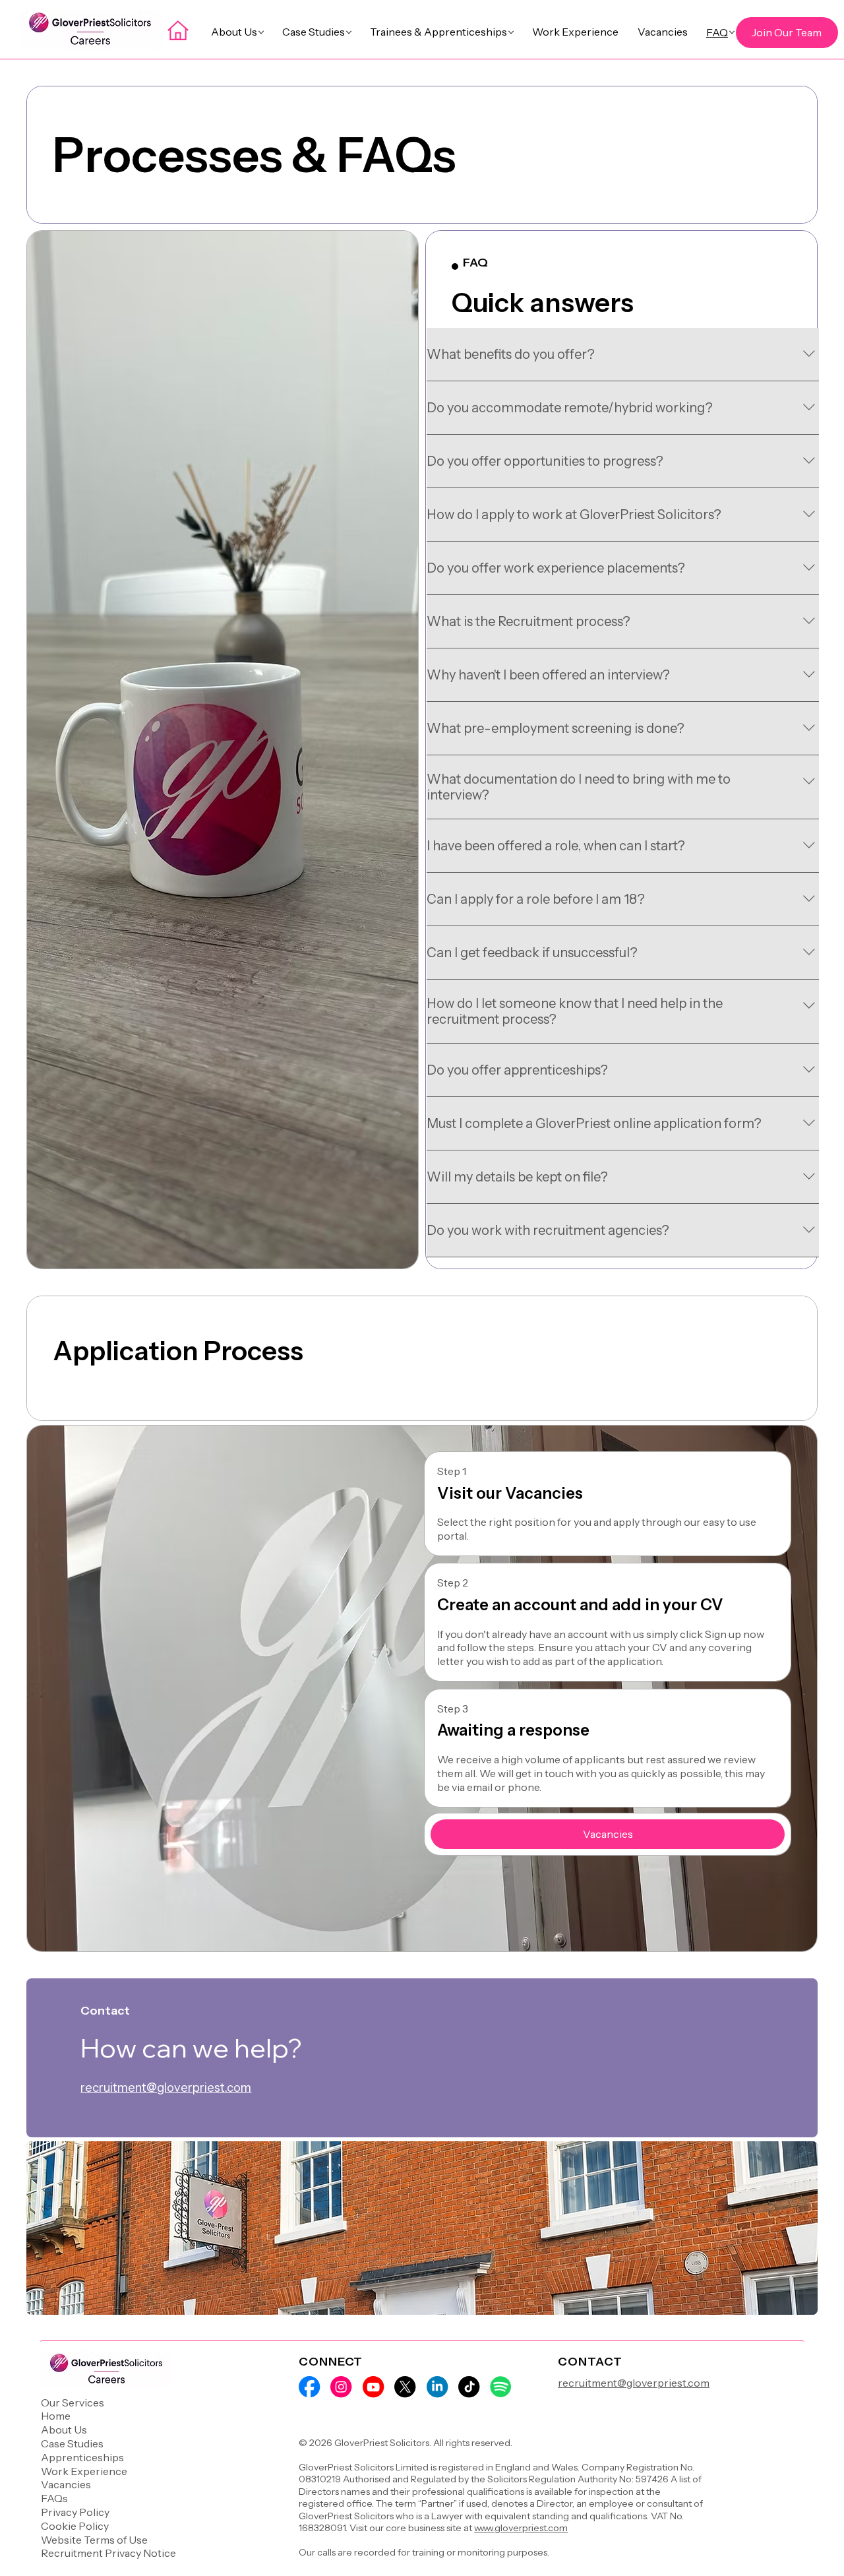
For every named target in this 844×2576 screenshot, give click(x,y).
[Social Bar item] (309, 2387)
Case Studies (72, 2443)
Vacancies (66, 2484)
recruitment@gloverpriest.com (166, 2088)
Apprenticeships (82, 2457)
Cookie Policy (75, 2526)
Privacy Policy (75, 2512)
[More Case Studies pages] (349, 32)
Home (56, 2416)
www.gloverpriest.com (521, 2528)
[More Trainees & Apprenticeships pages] (511, 32)
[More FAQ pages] (732, 32)
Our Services (73, 2403)
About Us (64, 2430)
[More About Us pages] (261, 32)
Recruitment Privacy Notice (108, 2553)
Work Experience (84, 2471)
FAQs (54, 2498)
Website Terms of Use (94, 2540)
